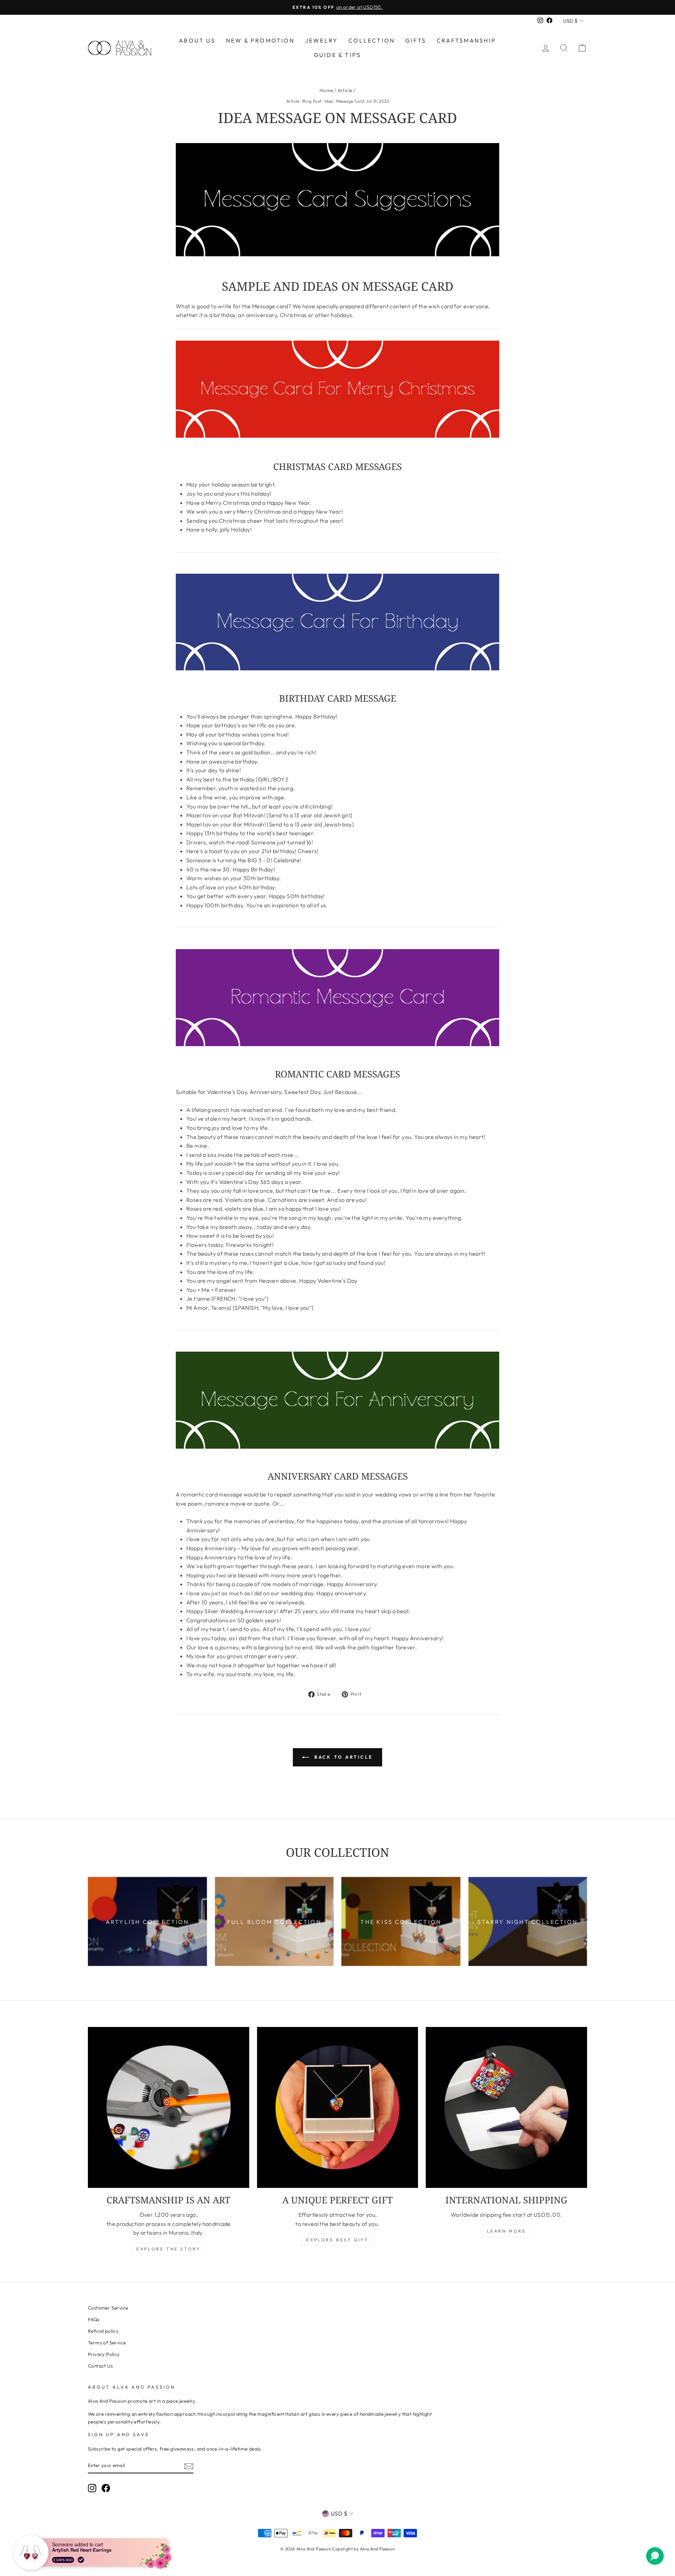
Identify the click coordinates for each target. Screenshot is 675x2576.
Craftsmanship (466, 40)
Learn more (507, 2231)
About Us (197, 40)
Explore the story (168, 2249)
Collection (372, 40)
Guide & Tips (337, 55)
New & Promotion (260, 40)
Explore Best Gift (337, 2240)
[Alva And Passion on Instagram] (92, 2488)
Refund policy (103, 2331)
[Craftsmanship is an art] (169, 2108)
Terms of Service (107, 2343)
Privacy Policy (104, 2354)
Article (345, 90)
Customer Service (108, 2308)
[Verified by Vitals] (81, 2559)
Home (326, 90)
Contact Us (100, 2366)
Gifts (416, 40)
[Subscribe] (189, 2466)
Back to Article (342, 1757)
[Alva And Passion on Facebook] (106, 2488)
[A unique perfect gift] (338, 2108)
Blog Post (312, 101)
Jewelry (322, 40)
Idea (329, 101)
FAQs (94, 2319)
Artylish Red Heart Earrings (82, 2549)
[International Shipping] (506, 2108)
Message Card (350, 101)
